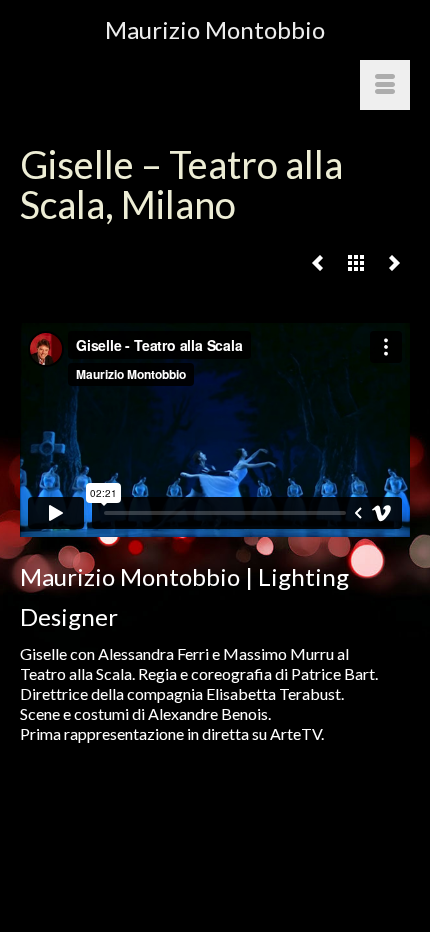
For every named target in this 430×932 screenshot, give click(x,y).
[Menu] (385, 85)
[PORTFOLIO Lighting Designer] (356, 262)
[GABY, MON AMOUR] (394, 262)
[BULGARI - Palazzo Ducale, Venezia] (318, 262)
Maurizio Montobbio (215, 29)
